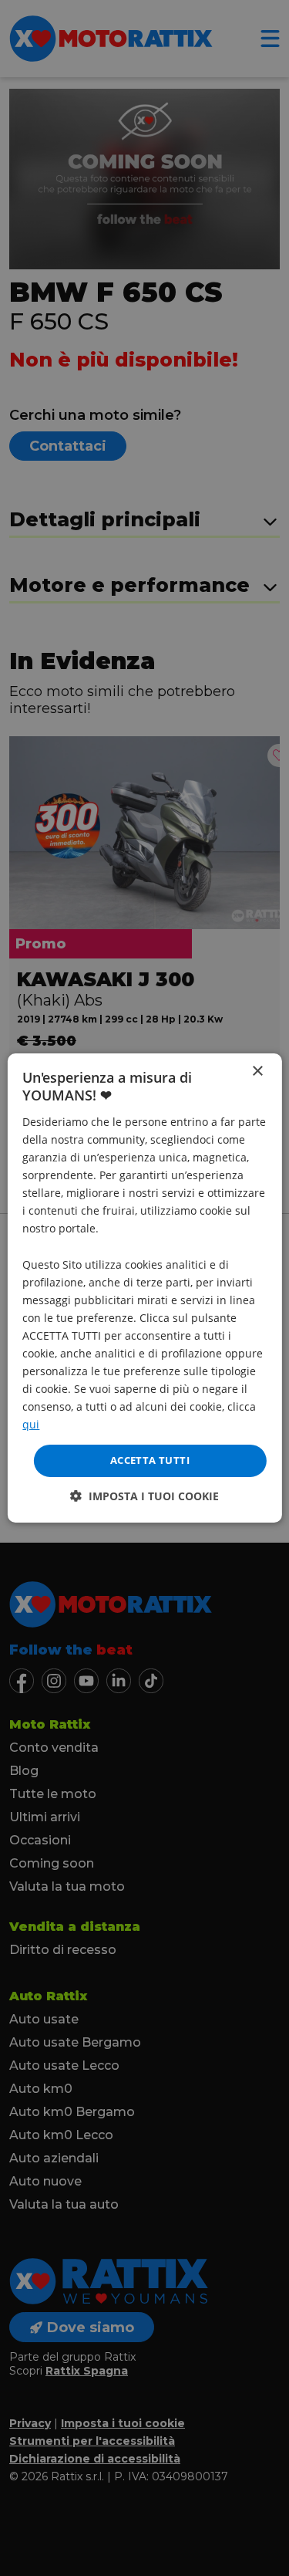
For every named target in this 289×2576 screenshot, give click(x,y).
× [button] (257, 1072)
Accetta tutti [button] (150, 1460)
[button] (144, 1496)
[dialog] (144, 1288)
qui (31, 1424)
